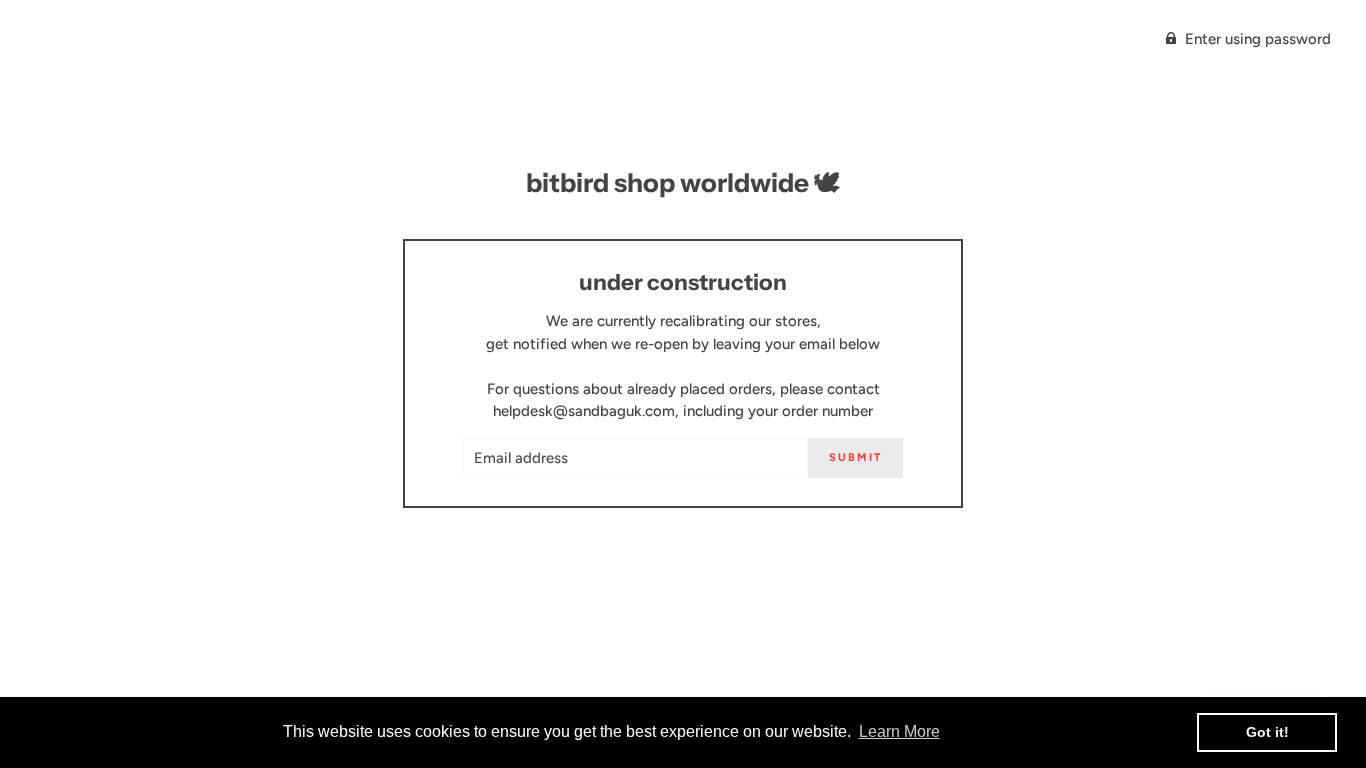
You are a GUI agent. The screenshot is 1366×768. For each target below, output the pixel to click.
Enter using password (1258, 39)
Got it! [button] (1267, 732)
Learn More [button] (899, 731)
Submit (855, 457)
